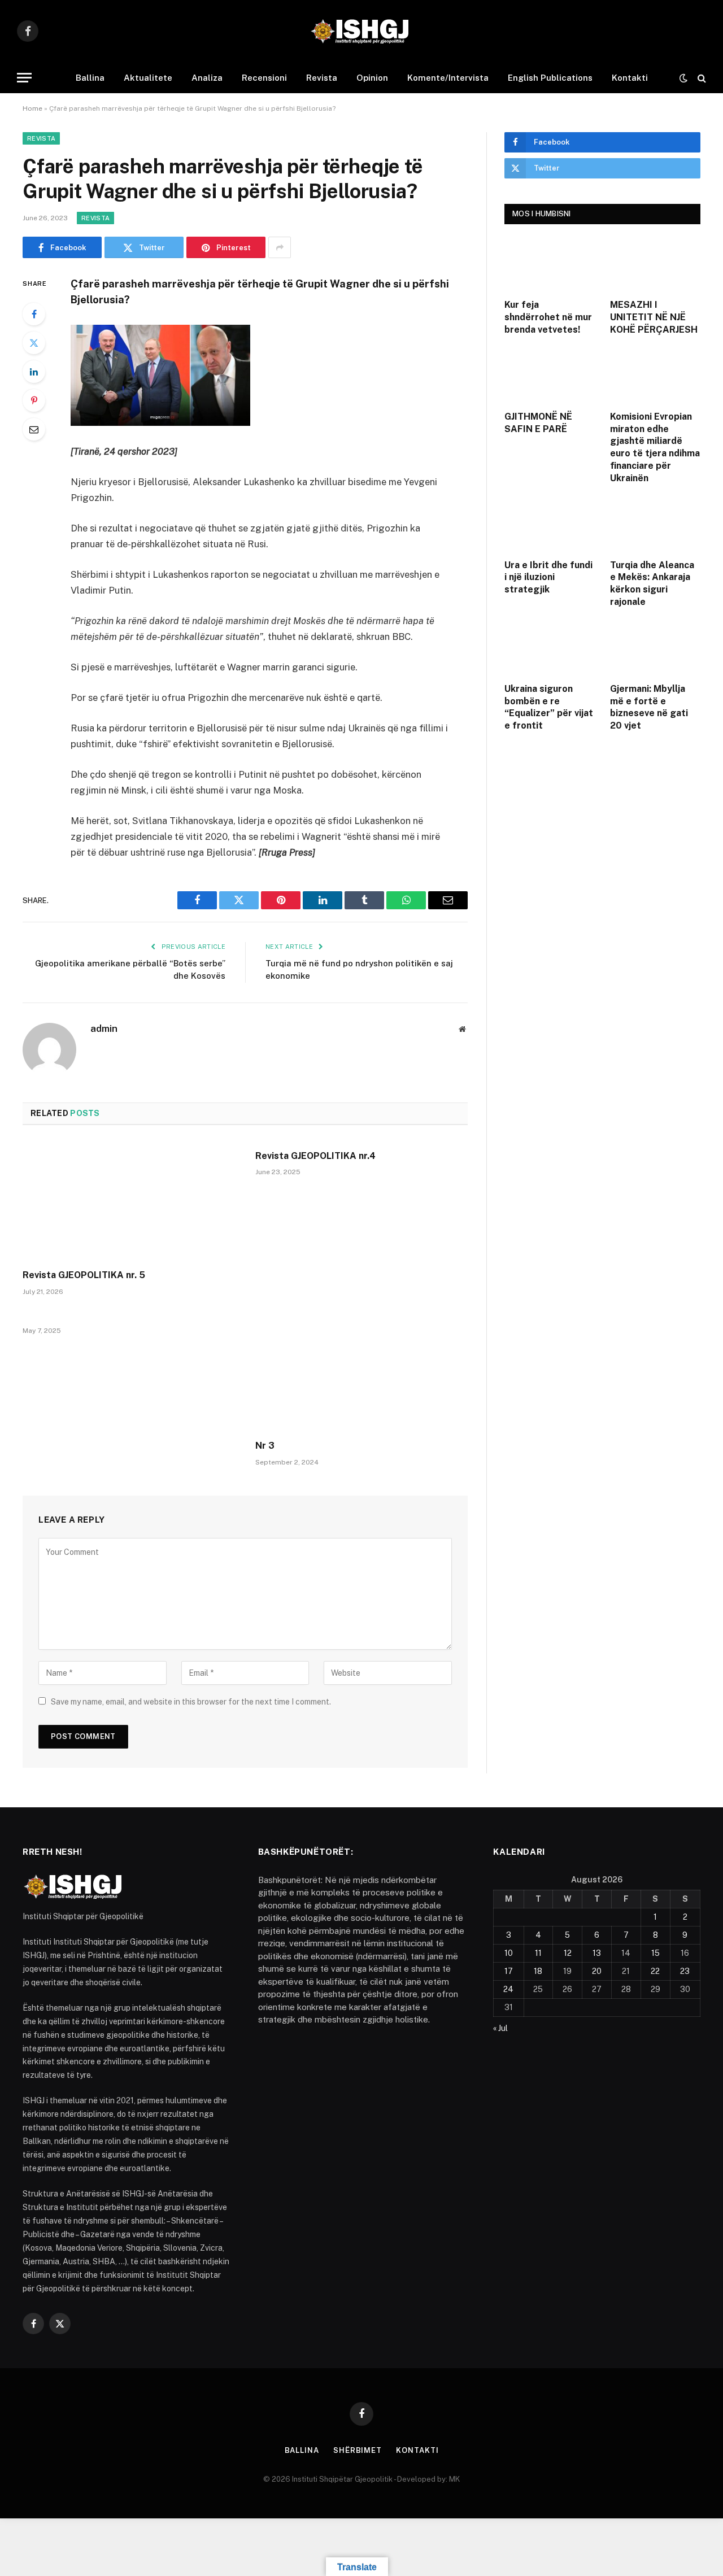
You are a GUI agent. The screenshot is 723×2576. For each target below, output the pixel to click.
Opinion (372, 78)
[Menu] (24, 78)
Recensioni (264, 78)
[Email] (34, 429)
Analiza (207, 78)
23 (685, 1971)
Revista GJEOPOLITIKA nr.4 (315, 1156)
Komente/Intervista (448, 78)
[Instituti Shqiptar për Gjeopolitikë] (361, 31)
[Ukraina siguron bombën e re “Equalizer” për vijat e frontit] (550, 648)
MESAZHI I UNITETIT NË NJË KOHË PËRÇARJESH (654, 317)
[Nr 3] (361, 1371)
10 (509, 1953)
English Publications (550, 78)
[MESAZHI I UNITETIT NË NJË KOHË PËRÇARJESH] (656, 264)
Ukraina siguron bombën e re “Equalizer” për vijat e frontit (549, 707)
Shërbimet (358, 2450)
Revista (322, 78)
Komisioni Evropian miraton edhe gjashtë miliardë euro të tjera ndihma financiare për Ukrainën (655, 447)
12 (568, 1953)
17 (509, 1971)
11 (538, 1953)
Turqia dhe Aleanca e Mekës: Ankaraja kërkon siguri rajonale (652, 583)
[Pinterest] (34, 400)
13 (597, 1953)
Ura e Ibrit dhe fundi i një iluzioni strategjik (548, 577)
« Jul (500, 2028)
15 (656, 1953)
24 (508, 1989)
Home (32, 108)
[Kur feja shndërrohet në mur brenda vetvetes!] (550, 264)
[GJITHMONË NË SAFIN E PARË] (550, 376)
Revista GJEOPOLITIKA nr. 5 (84, 1275)
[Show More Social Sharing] (280, 247)
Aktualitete (148, 78)
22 (655, 1971)
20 (597, 1971)
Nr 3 (265, 1446)
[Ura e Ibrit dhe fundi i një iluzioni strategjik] (550, 524)
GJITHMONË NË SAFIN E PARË (538, 423)
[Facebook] (34, 314)
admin (104, 1028)
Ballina (90, 78)
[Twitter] (34, 343)
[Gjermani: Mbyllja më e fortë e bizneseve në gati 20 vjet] (656, 648)
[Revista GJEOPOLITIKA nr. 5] (129, 1201)
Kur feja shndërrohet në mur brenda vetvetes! (548, 317)
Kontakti (630, 78)
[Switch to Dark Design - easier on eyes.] (683, 78)
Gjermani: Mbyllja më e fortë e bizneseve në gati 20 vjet (649, 707)
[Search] (701, 78)
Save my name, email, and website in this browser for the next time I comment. (191, 1702)
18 (538, 1971)
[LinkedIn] (34, 372)
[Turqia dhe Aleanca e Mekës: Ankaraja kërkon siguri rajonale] (656, 524)
